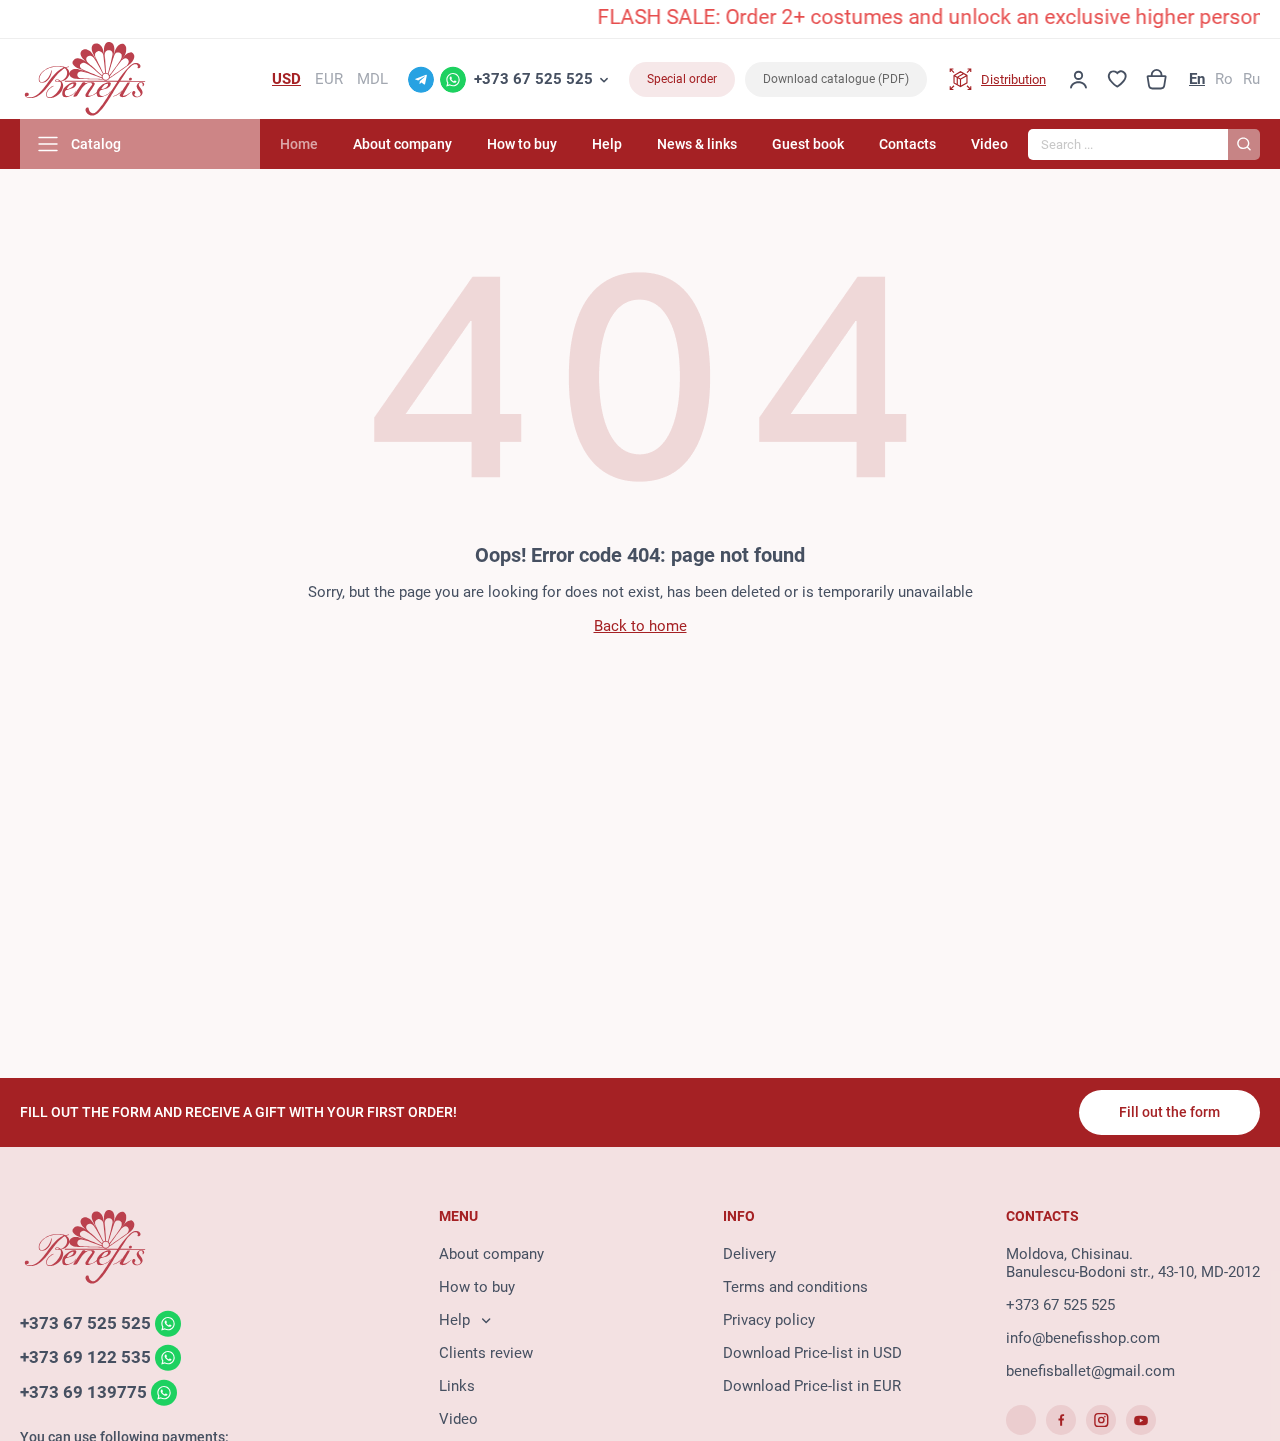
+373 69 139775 (83, 1392)
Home (299, 144)
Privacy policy (769, 1320)
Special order (682, 79)
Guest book (808, 144)
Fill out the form (1169, 1112)
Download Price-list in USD (812, 1353)
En (1197, 79)
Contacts (907, 144)
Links (457, 1386)
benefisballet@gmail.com (1090, 1371)
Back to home (640, 626)
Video (989, 144)
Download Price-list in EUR (812, 1386)
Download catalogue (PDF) (836, 79)
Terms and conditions (795, 1287)
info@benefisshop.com (1083, 1338)
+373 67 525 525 (533, 79)
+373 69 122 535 (85, 1358)
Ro (1224, 79)
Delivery (749, 1254)
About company (402, 144)
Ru (1251, 79)
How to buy (522, 144)
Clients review (486, 1353)
